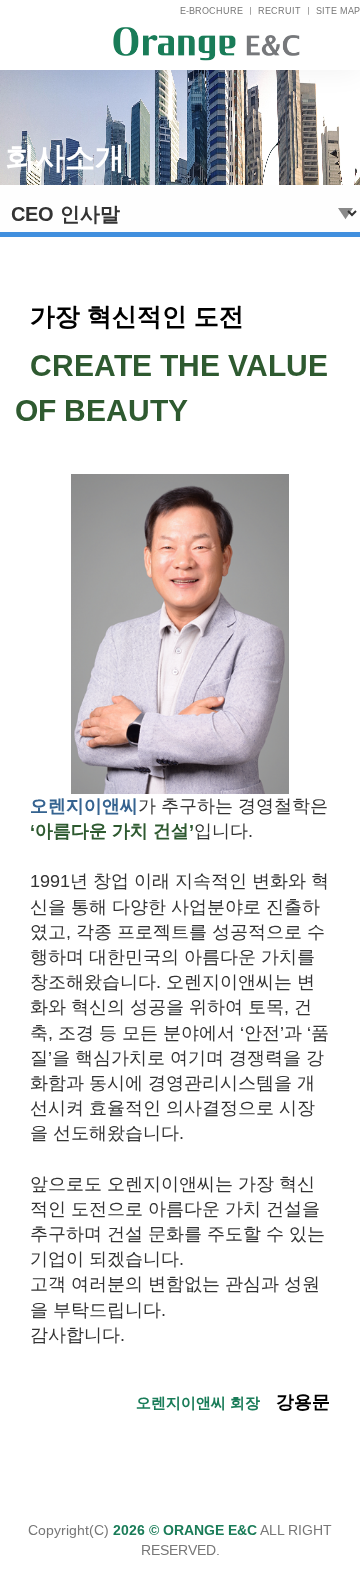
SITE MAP (338, 11)
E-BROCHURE (211, 11)
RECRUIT (279, 11)
